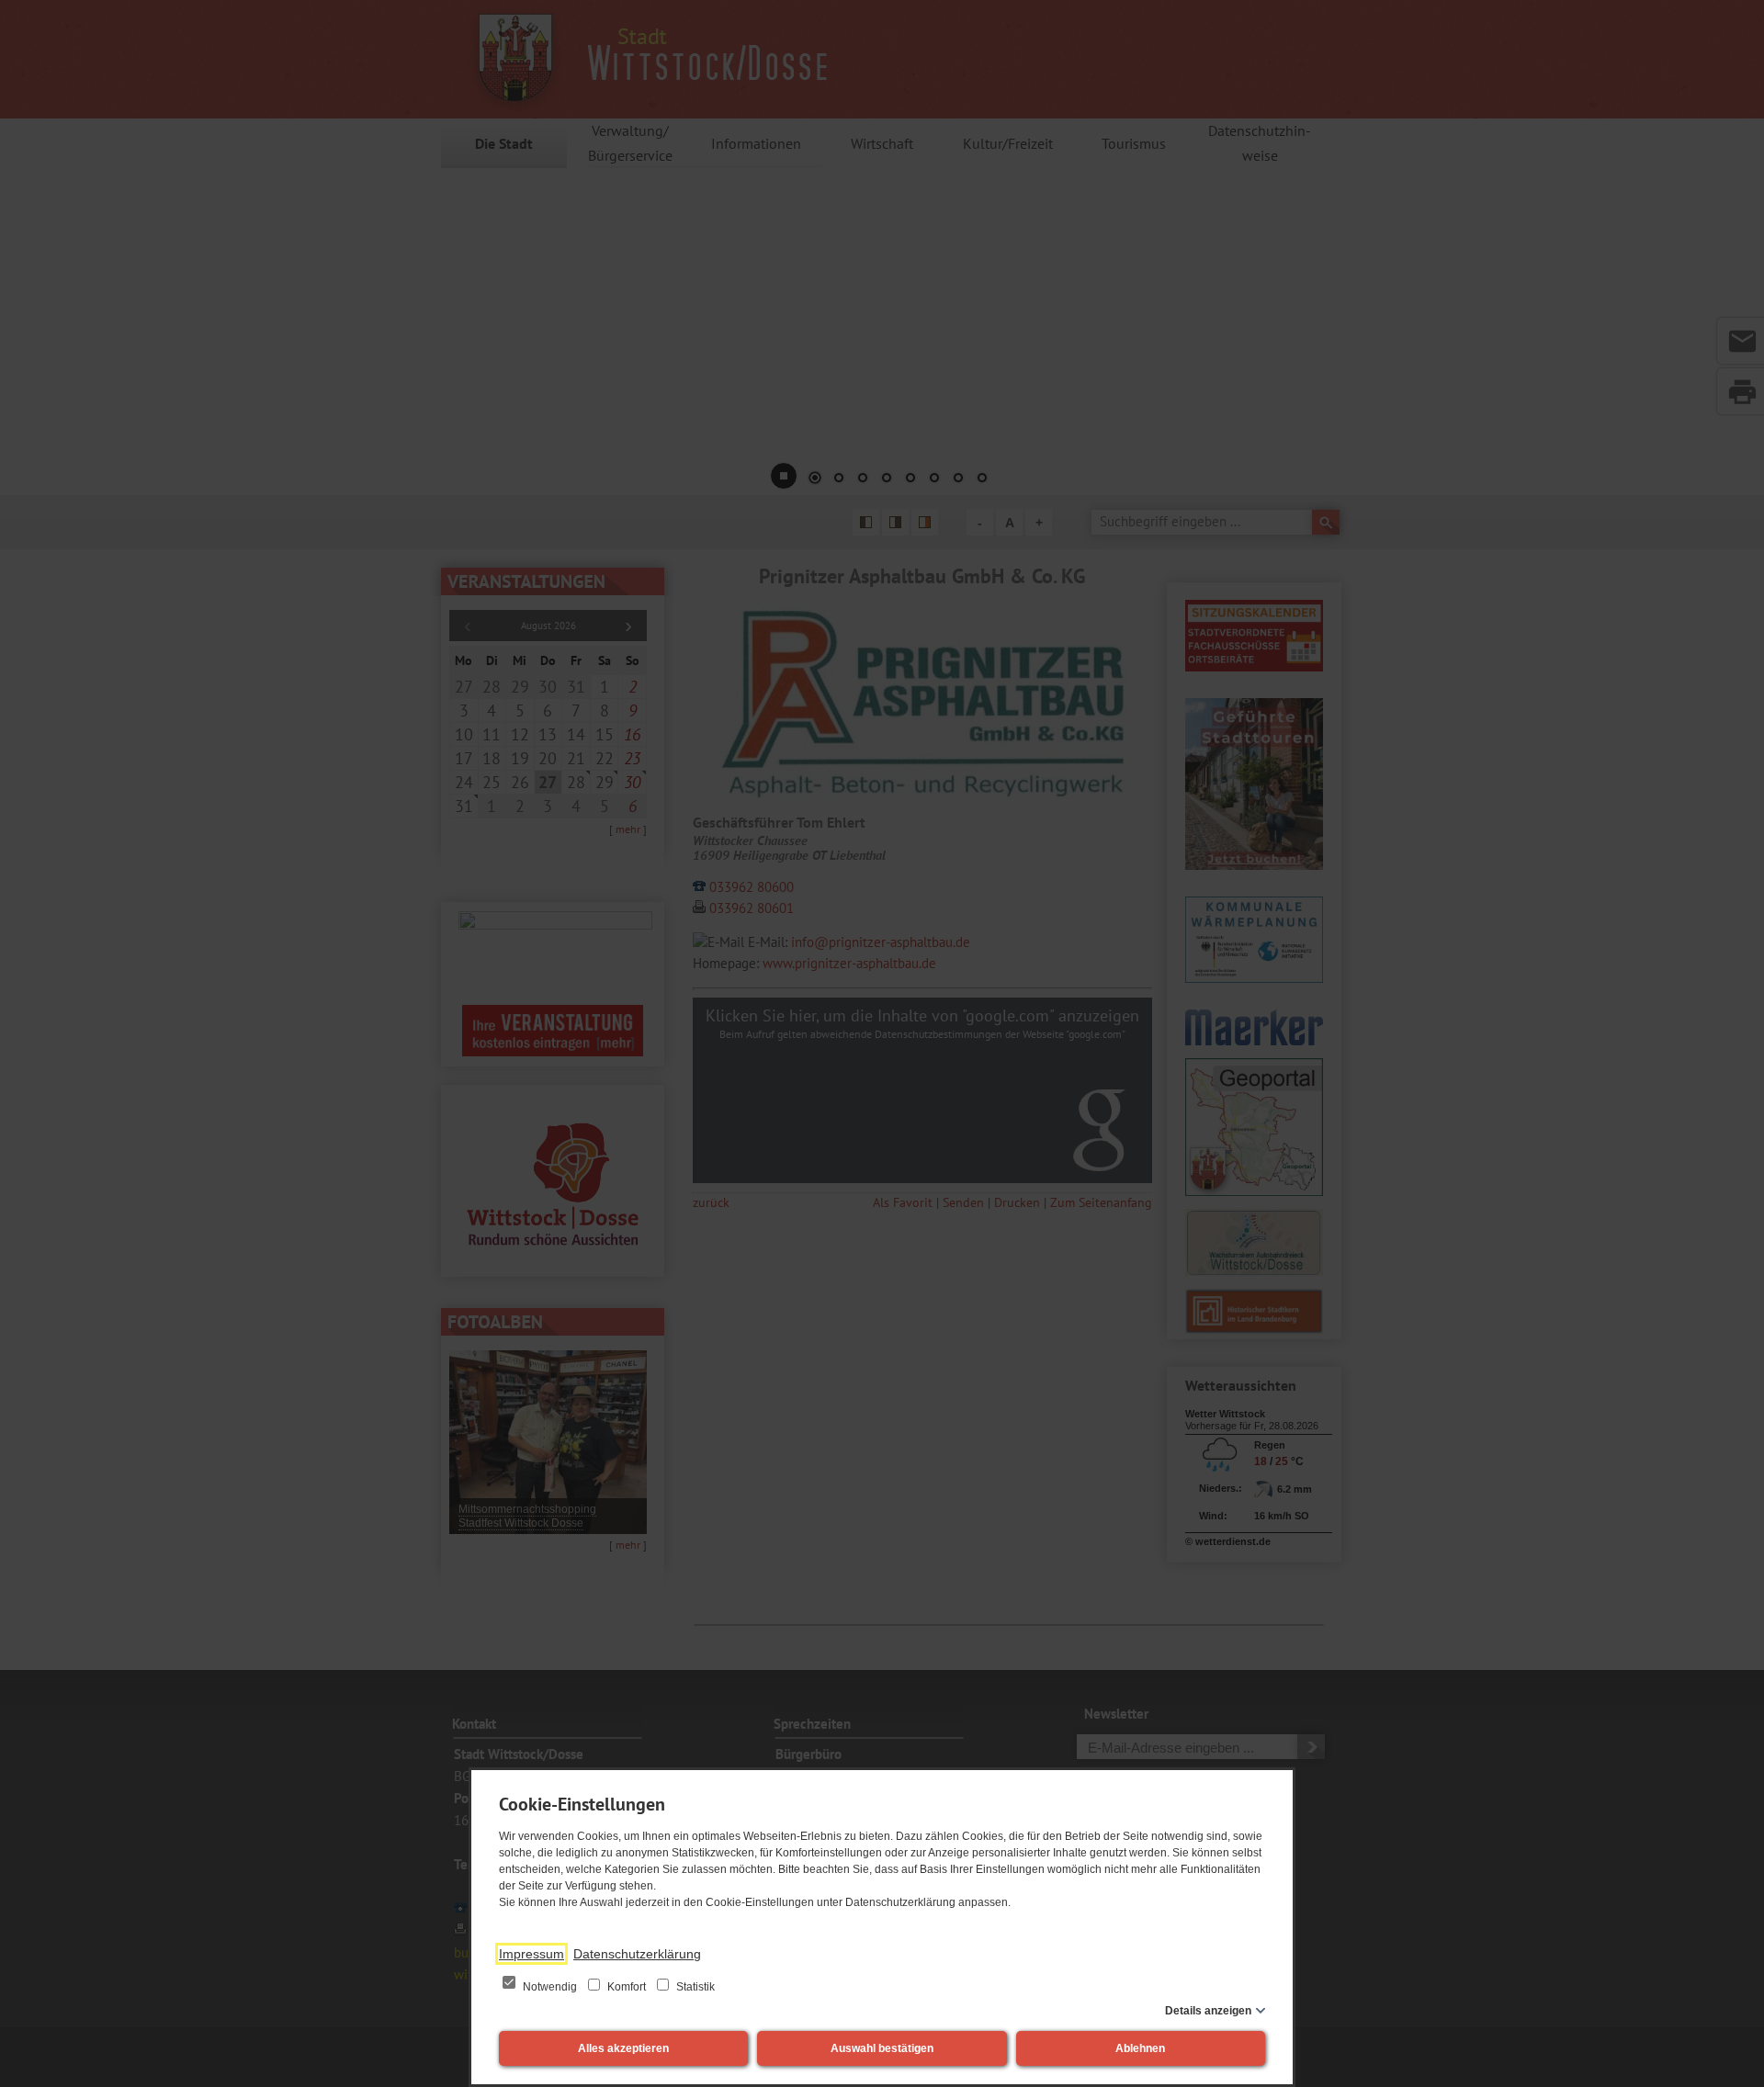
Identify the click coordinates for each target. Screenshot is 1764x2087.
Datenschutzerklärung (637, 1954)
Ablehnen (1140, 2048)
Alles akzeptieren (623, 2048)
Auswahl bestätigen (882, 2048)
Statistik (694, 1987)
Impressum (531, 1954)
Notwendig (550, 1987)
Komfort (627, 1987)
